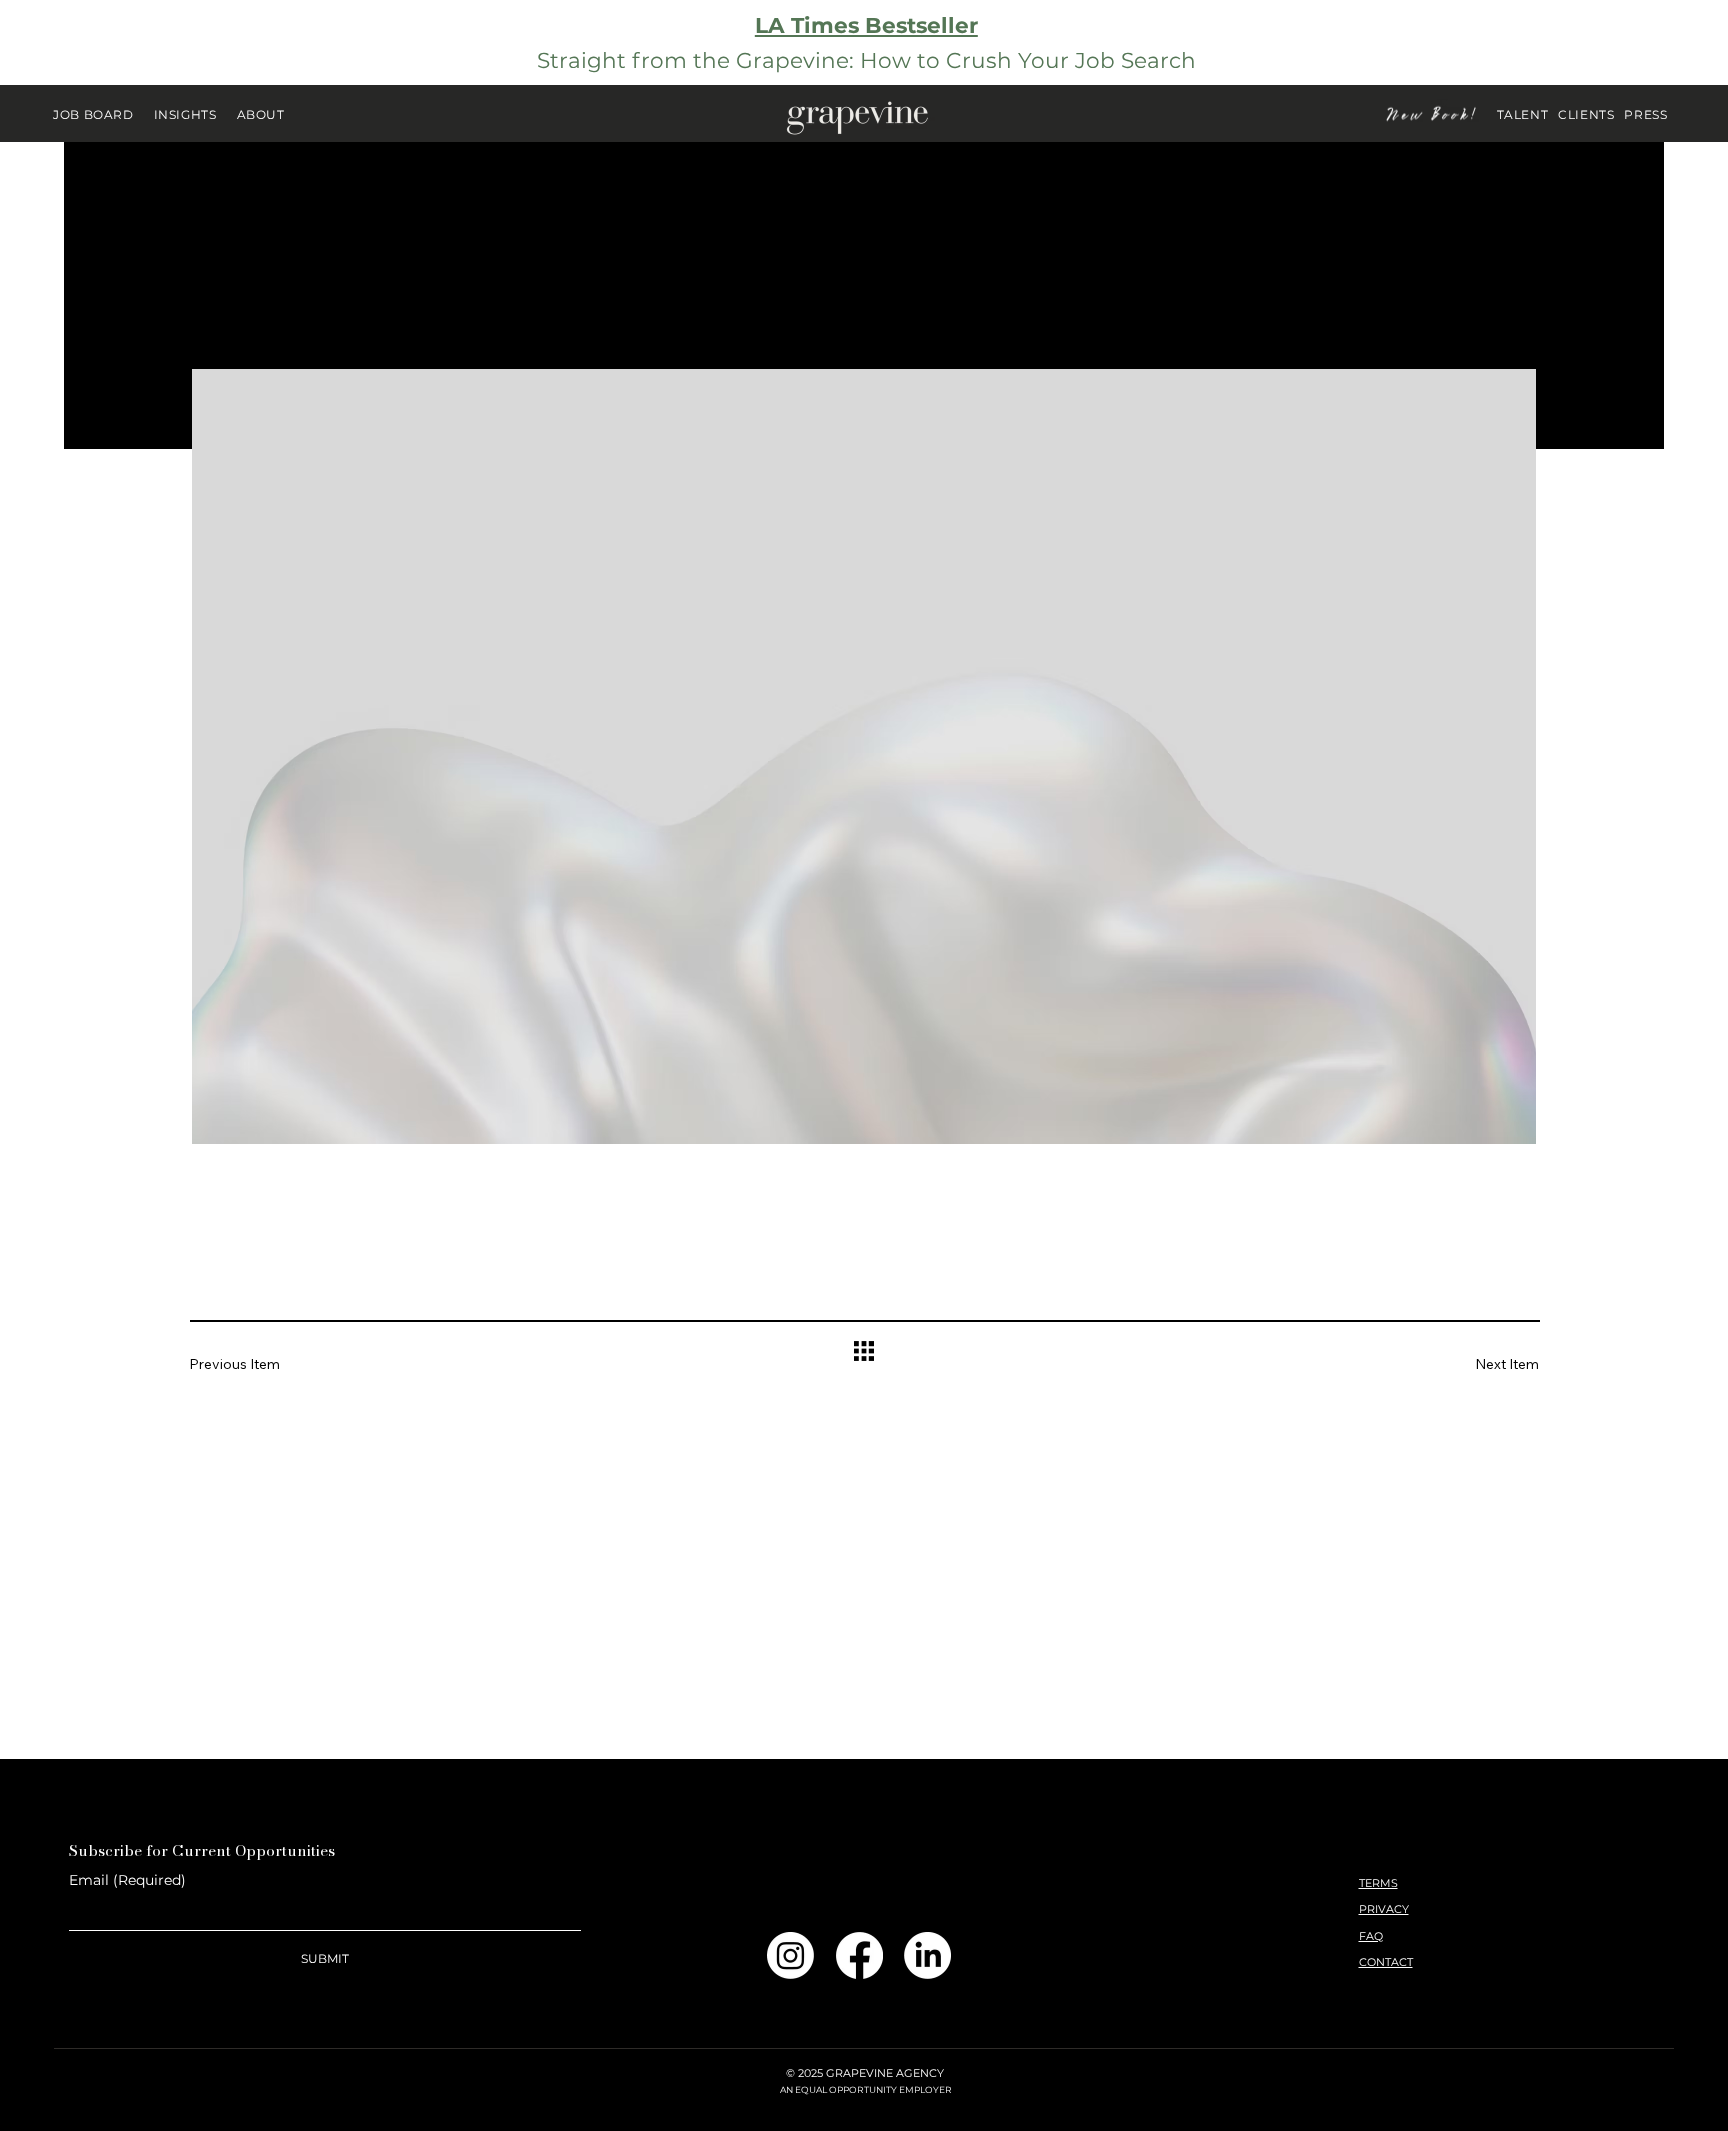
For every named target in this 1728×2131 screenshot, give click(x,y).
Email (127, 1880)
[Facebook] (859, 1955)
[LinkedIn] (927, 1955)
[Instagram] (790, 1955)
